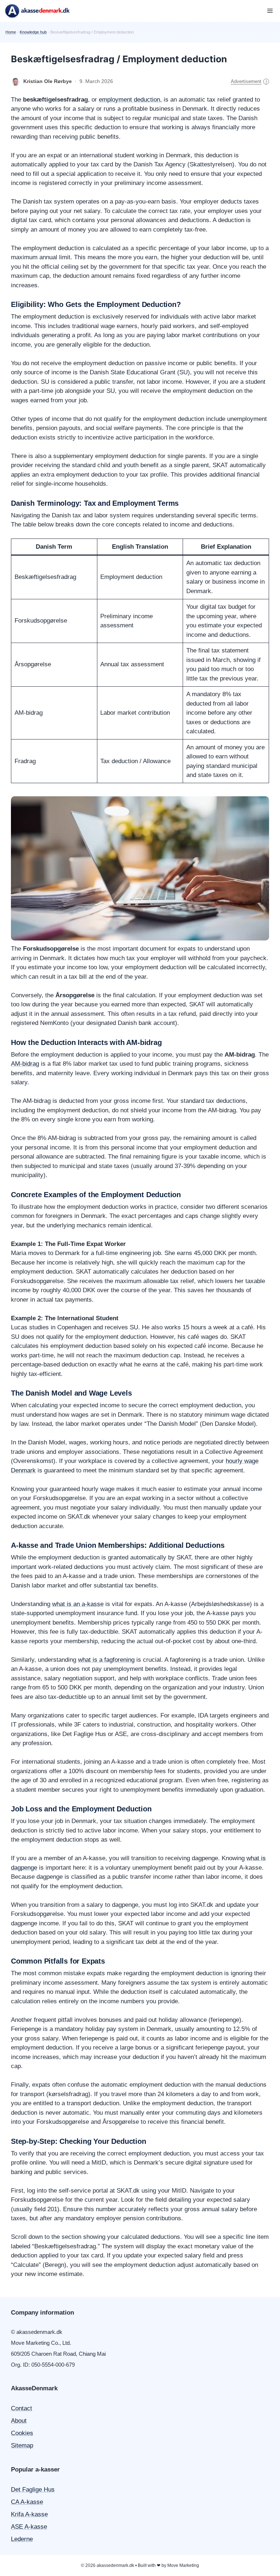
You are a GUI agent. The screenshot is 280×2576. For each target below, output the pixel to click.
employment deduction (129, 100)
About (19, 2421)
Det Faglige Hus (33, 2490)
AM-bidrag (25, 1064)
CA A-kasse (27, 2502)
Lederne (22, 2539)
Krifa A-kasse (29, 2514)
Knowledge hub (33, 32)
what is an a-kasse (78, 1604)
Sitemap (22, 2445)
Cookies (22, 2433)
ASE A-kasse (29, 2527)
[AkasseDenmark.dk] (37, 11)
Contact (22, 2408)
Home (11, 32)
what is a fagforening (106, 1660)
